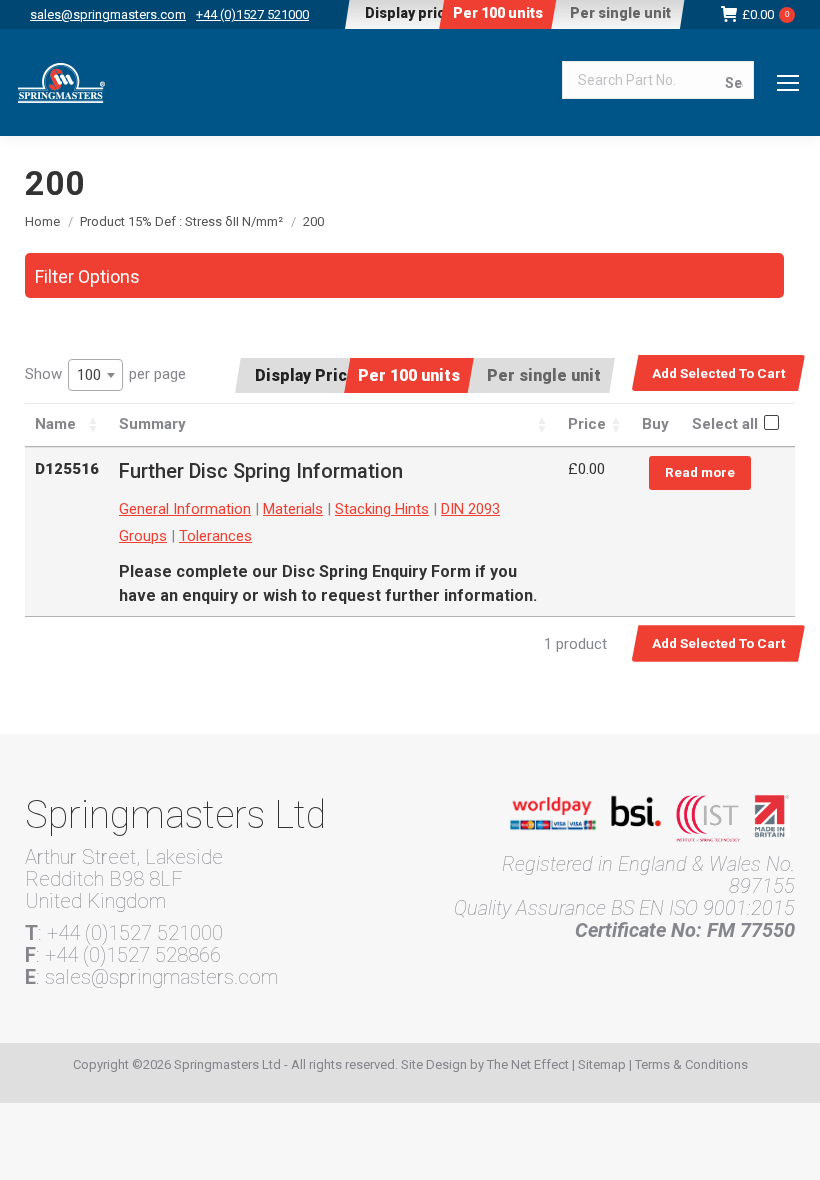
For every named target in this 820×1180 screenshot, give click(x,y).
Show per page (105, 374)
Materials (293, 509)
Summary (152, 424)
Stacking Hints (382, 509)
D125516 (67, 469)
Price (587, 424)
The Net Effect (528, 1064)
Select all (725, 424)
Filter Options (87, 276)
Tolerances (215, 536)
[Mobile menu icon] (788, 83)
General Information (185, 509)
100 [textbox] (89, 375)
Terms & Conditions (691, 1064)
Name (55, 424)
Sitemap (602, 1064)
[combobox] (95, 375)
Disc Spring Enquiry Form (376, 571)
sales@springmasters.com (108, 14)
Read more (700, 472)
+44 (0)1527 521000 (252, 14)
